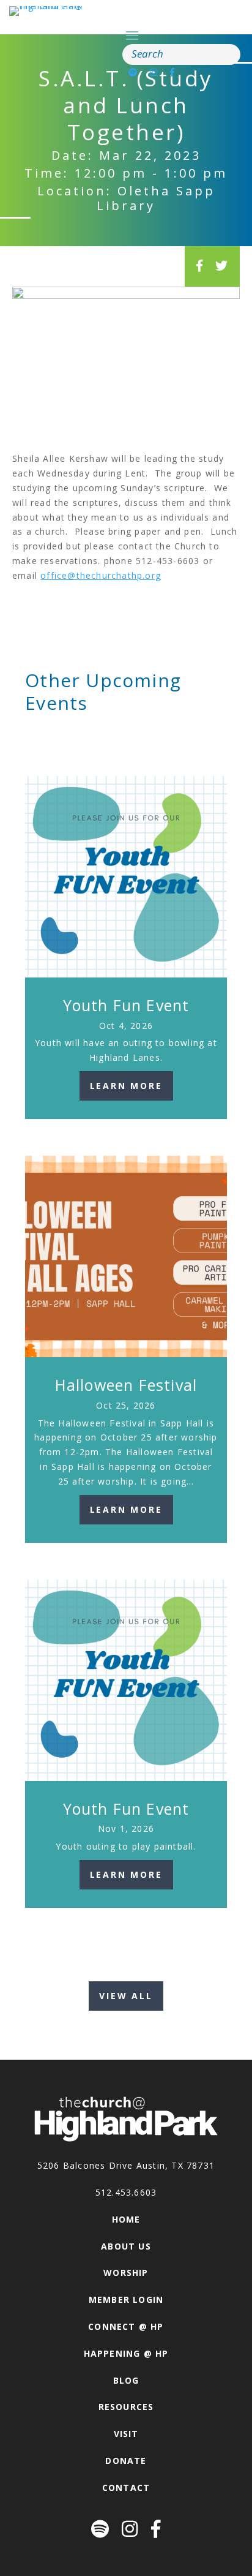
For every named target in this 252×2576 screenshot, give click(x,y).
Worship (126, 2273)
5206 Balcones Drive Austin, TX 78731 (126, 2165)
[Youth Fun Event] (126, 877)
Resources (126, 2407)
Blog (126, 2380)
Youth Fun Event (126, 1005)
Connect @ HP (126, 2326)
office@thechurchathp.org (101, 575)
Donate (126, 2461)
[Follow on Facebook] (172, 72)
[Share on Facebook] (200, 266)
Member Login (126, 2299)
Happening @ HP (126, 2353)
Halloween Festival (126, 1385)
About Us (126, 2246)
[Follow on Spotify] (133, 72)
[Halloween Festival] (126, 1257)
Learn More (126, 1086)
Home (126, 2219)
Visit (126, 2434)
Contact (126, 2487)
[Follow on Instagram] (154, 72)
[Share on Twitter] (222, 266)
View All (126, 1996)
